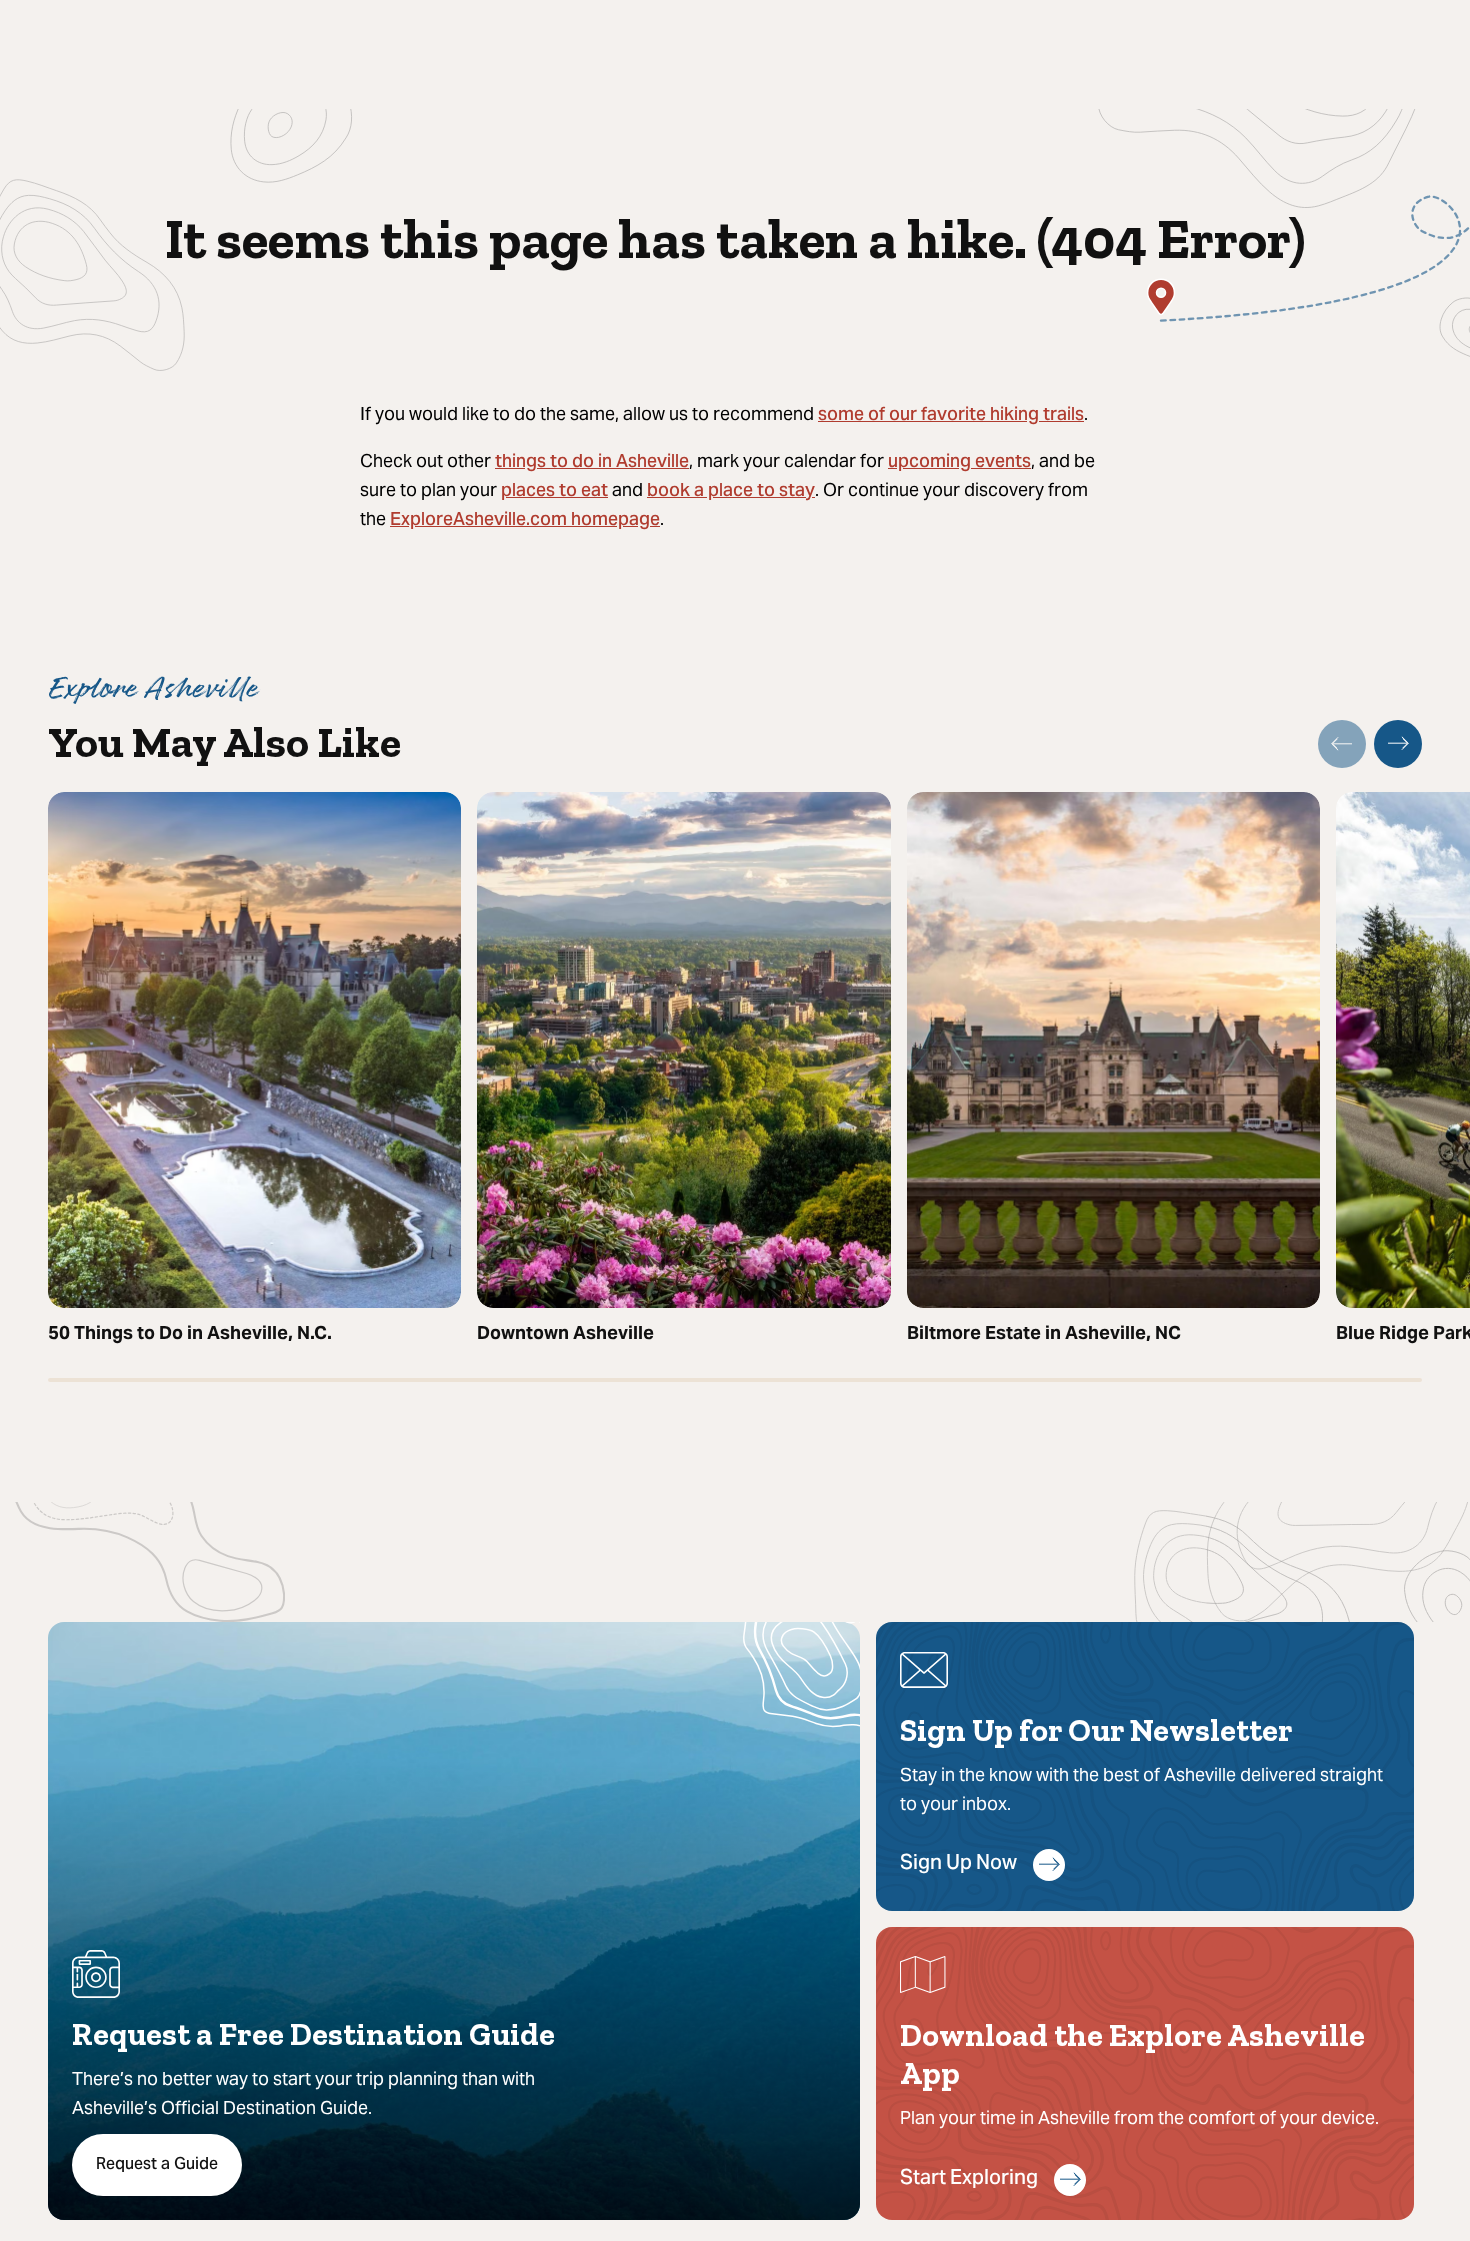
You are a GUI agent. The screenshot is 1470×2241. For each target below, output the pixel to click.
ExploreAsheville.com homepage (525, 520)
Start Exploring (969, 2179)
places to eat (554, 491)
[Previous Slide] (1342, 744)
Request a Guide (157, 2165)
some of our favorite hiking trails (951, 415)
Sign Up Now (958, 1864)
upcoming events (959, 462)
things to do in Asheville (592, 462)
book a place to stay (731, 491)
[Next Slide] (1398, 744)
